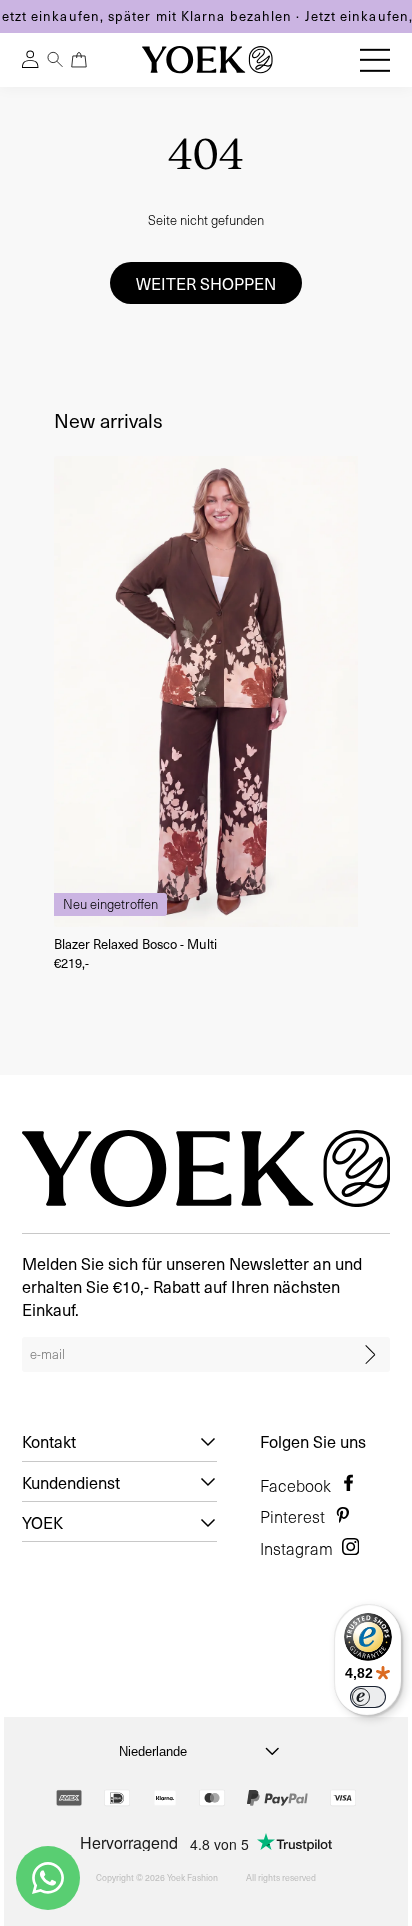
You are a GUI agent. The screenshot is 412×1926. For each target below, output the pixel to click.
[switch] (368, 1697)
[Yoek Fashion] (207, 59)
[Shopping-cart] (78, 59)
